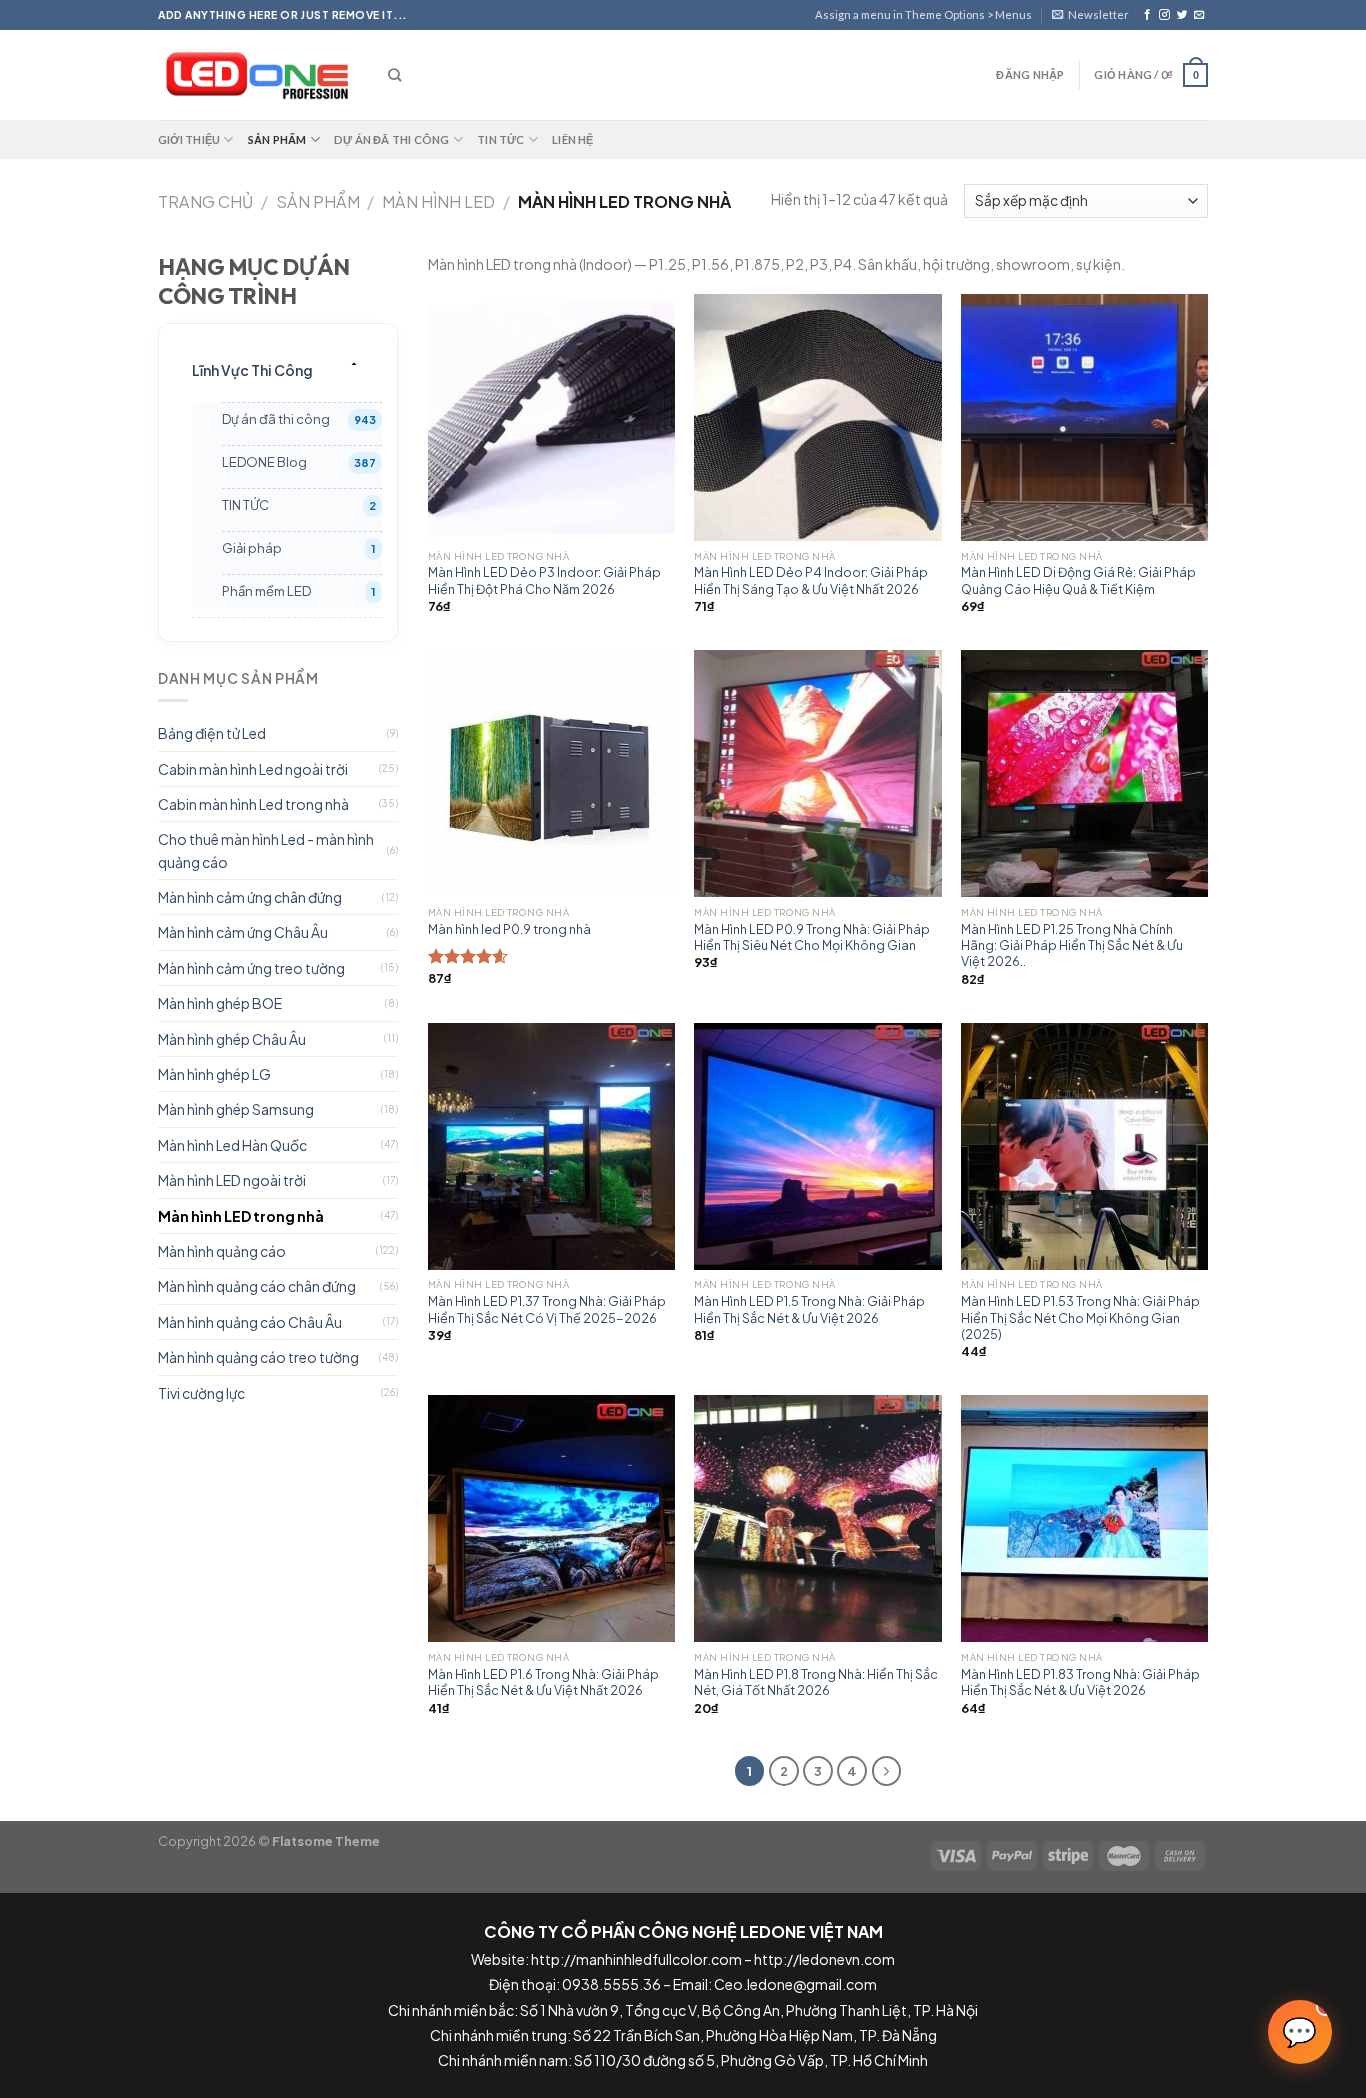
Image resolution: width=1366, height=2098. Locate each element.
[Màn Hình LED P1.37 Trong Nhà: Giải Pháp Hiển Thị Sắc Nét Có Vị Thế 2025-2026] (551, 1146)
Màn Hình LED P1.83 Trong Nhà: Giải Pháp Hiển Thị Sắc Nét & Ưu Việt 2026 (1080, 1682)
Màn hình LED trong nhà (241, 1216)
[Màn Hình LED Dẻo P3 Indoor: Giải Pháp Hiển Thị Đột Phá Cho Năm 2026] (551, 417)
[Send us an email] (1199, 15)
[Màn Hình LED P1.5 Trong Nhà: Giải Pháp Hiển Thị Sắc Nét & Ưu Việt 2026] (817, 1146)
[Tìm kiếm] (394, 75)
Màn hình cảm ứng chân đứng (250, 897)
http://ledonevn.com (824, 1959)
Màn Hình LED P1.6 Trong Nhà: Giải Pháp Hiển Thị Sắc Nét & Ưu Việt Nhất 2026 (543, 1682)
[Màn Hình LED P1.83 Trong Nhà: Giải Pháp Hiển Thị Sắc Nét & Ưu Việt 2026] (1084, 1518)
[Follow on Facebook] (1147, 15)
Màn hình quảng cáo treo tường (258, 1357)
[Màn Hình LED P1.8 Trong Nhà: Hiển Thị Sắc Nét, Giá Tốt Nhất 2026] (817, 1518)
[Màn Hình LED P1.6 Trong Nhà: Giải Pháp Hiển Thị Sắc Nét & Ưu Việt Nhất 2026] (551, 1518)
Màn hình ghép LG (214, 1074)
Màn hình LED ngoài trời (232, 1180)
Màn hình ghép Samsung (236, 1109)
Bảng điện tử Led (212, 733)
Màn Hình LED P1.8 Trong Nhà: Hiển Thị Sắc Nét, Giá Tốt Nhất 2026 (816, 1682)
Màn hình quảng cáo (222, 1251)
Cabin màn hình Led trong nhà (253, 804)
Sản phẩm (277, 139)
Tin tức (501, 139)
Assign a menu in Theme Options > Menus (923, 14)
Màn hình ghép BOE (220, 1003)
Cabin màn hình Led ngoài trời (253, 769)
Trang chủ (205, 201)
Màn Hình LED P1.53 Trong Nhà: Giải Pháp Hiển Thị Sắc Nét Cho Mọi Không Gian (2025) (1080, 1317)
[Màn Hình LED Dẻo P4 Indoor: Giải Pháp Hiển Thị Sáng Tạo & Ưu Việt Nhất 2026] (817, 417)
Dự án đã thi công (392, 139)
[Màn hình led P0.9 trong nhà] (551, 773)
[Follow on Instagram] (1164, 15)
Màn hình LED (438, 201)
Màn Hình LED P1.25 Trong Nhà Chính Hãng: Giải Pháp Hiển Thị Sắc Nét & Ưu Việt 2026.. (1072, 945)
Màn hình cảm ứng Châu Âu (243, 932)
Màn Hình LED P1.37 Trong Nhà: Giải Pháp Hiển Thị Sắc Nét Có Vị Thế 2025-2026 (547, 1309)
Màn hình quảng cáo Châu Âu (250, 1322)
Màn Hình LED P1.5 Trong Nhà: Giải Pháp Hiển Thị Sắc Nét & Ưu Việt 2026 (809, 1309)
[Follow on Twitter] (1182, 15)
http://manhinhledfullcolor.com (636, 1959)
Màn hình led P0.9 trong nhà (509, 929)
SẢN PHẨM (318, 201)
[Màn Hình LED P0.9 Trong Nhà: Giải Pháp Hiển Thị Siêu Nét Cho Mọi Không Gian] (817, 773)
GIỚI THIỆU (189, 139)
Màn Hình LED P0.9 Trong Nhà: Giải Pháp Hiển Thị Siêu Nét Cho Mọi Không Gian (812, 937)
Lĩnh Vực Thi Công (252, 370)
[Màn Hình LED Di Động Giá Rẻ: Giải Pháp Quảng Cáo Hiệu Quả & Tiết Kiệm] (1084, 417)
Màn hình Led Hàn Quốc (232, 1145)
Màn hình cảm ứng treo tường (251, 968)
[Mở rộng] (354, 364)
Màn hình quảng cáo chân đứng (257, 1286)
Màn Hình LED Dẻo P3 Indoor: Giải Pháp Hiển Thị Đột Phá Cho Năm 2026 (544, 580)
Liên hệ (573, 139)
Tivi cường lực (201, 1393)
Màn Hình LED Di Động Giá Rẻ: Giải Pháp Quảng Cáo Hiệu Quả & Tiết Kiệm (1078, 580)
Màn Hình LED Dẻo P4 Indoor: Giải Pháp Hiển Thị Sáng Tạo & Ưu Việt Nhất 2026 (811, 580)
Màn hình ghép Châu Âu (232, 1039)
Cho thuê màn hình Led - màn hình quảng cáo (266, 850)
